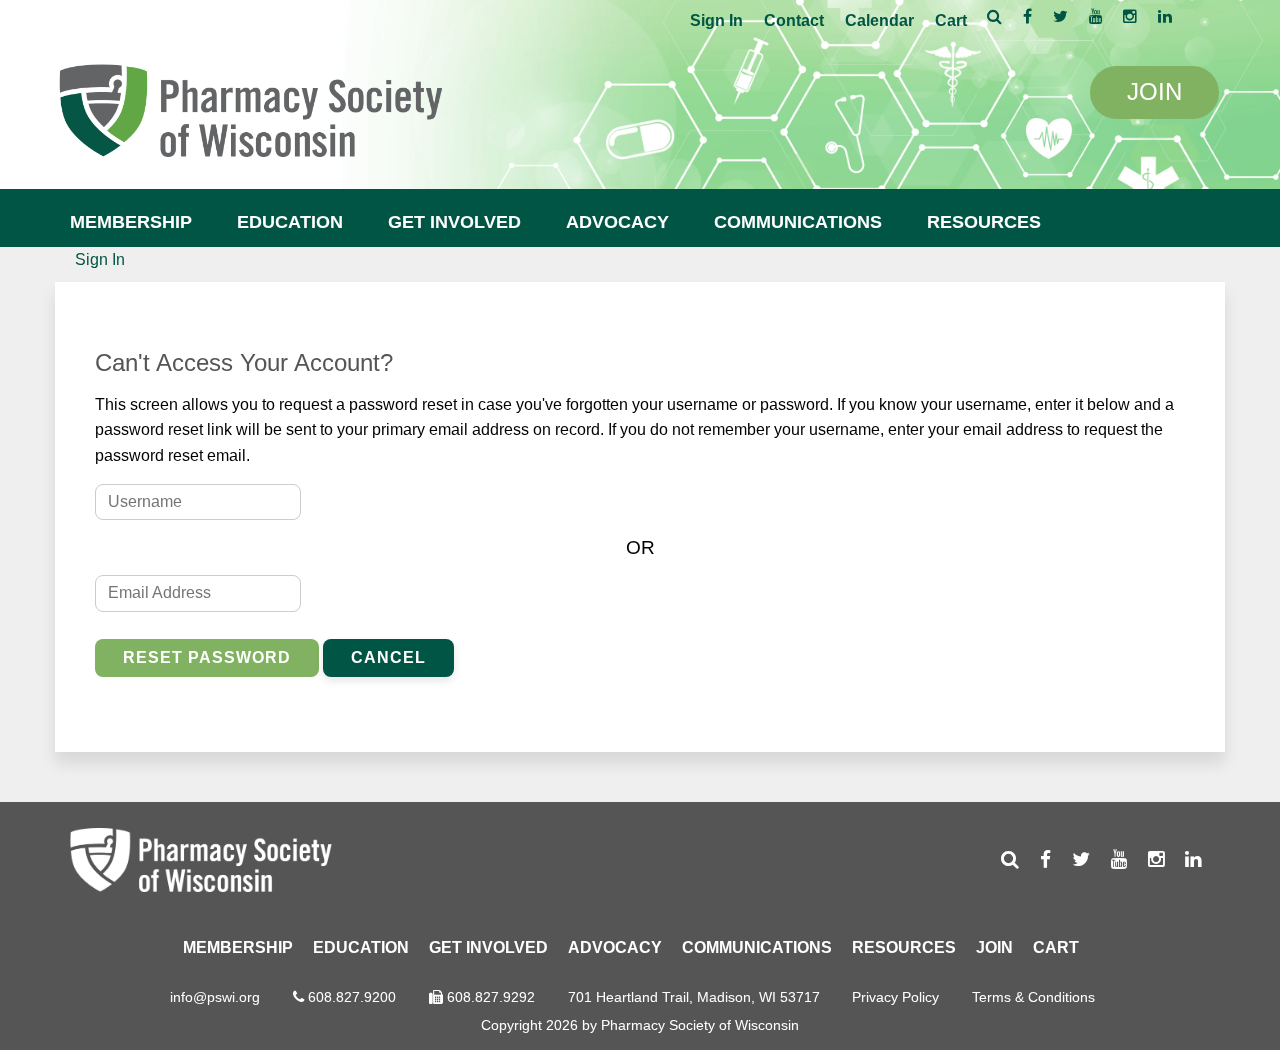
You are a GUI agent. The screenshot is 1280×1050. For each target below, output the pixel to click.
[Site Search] (994, 16)
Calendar (879, 20)
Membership (131, 222)
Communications (798, 222)
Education (290, 222)
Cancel (388, 657)
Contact (794, 20)
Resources (984, 222)
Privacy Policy (895, 997)
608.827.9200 (352, 997)
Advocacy (617, 222)
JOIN (1154, 91)
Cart (951, 20)
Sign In (716, 20)
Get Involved (454, 222)
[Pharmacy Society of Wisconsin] (250, 107)
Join (994, 947)
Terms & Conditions (1033, 997)
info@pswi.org (215, 997)
